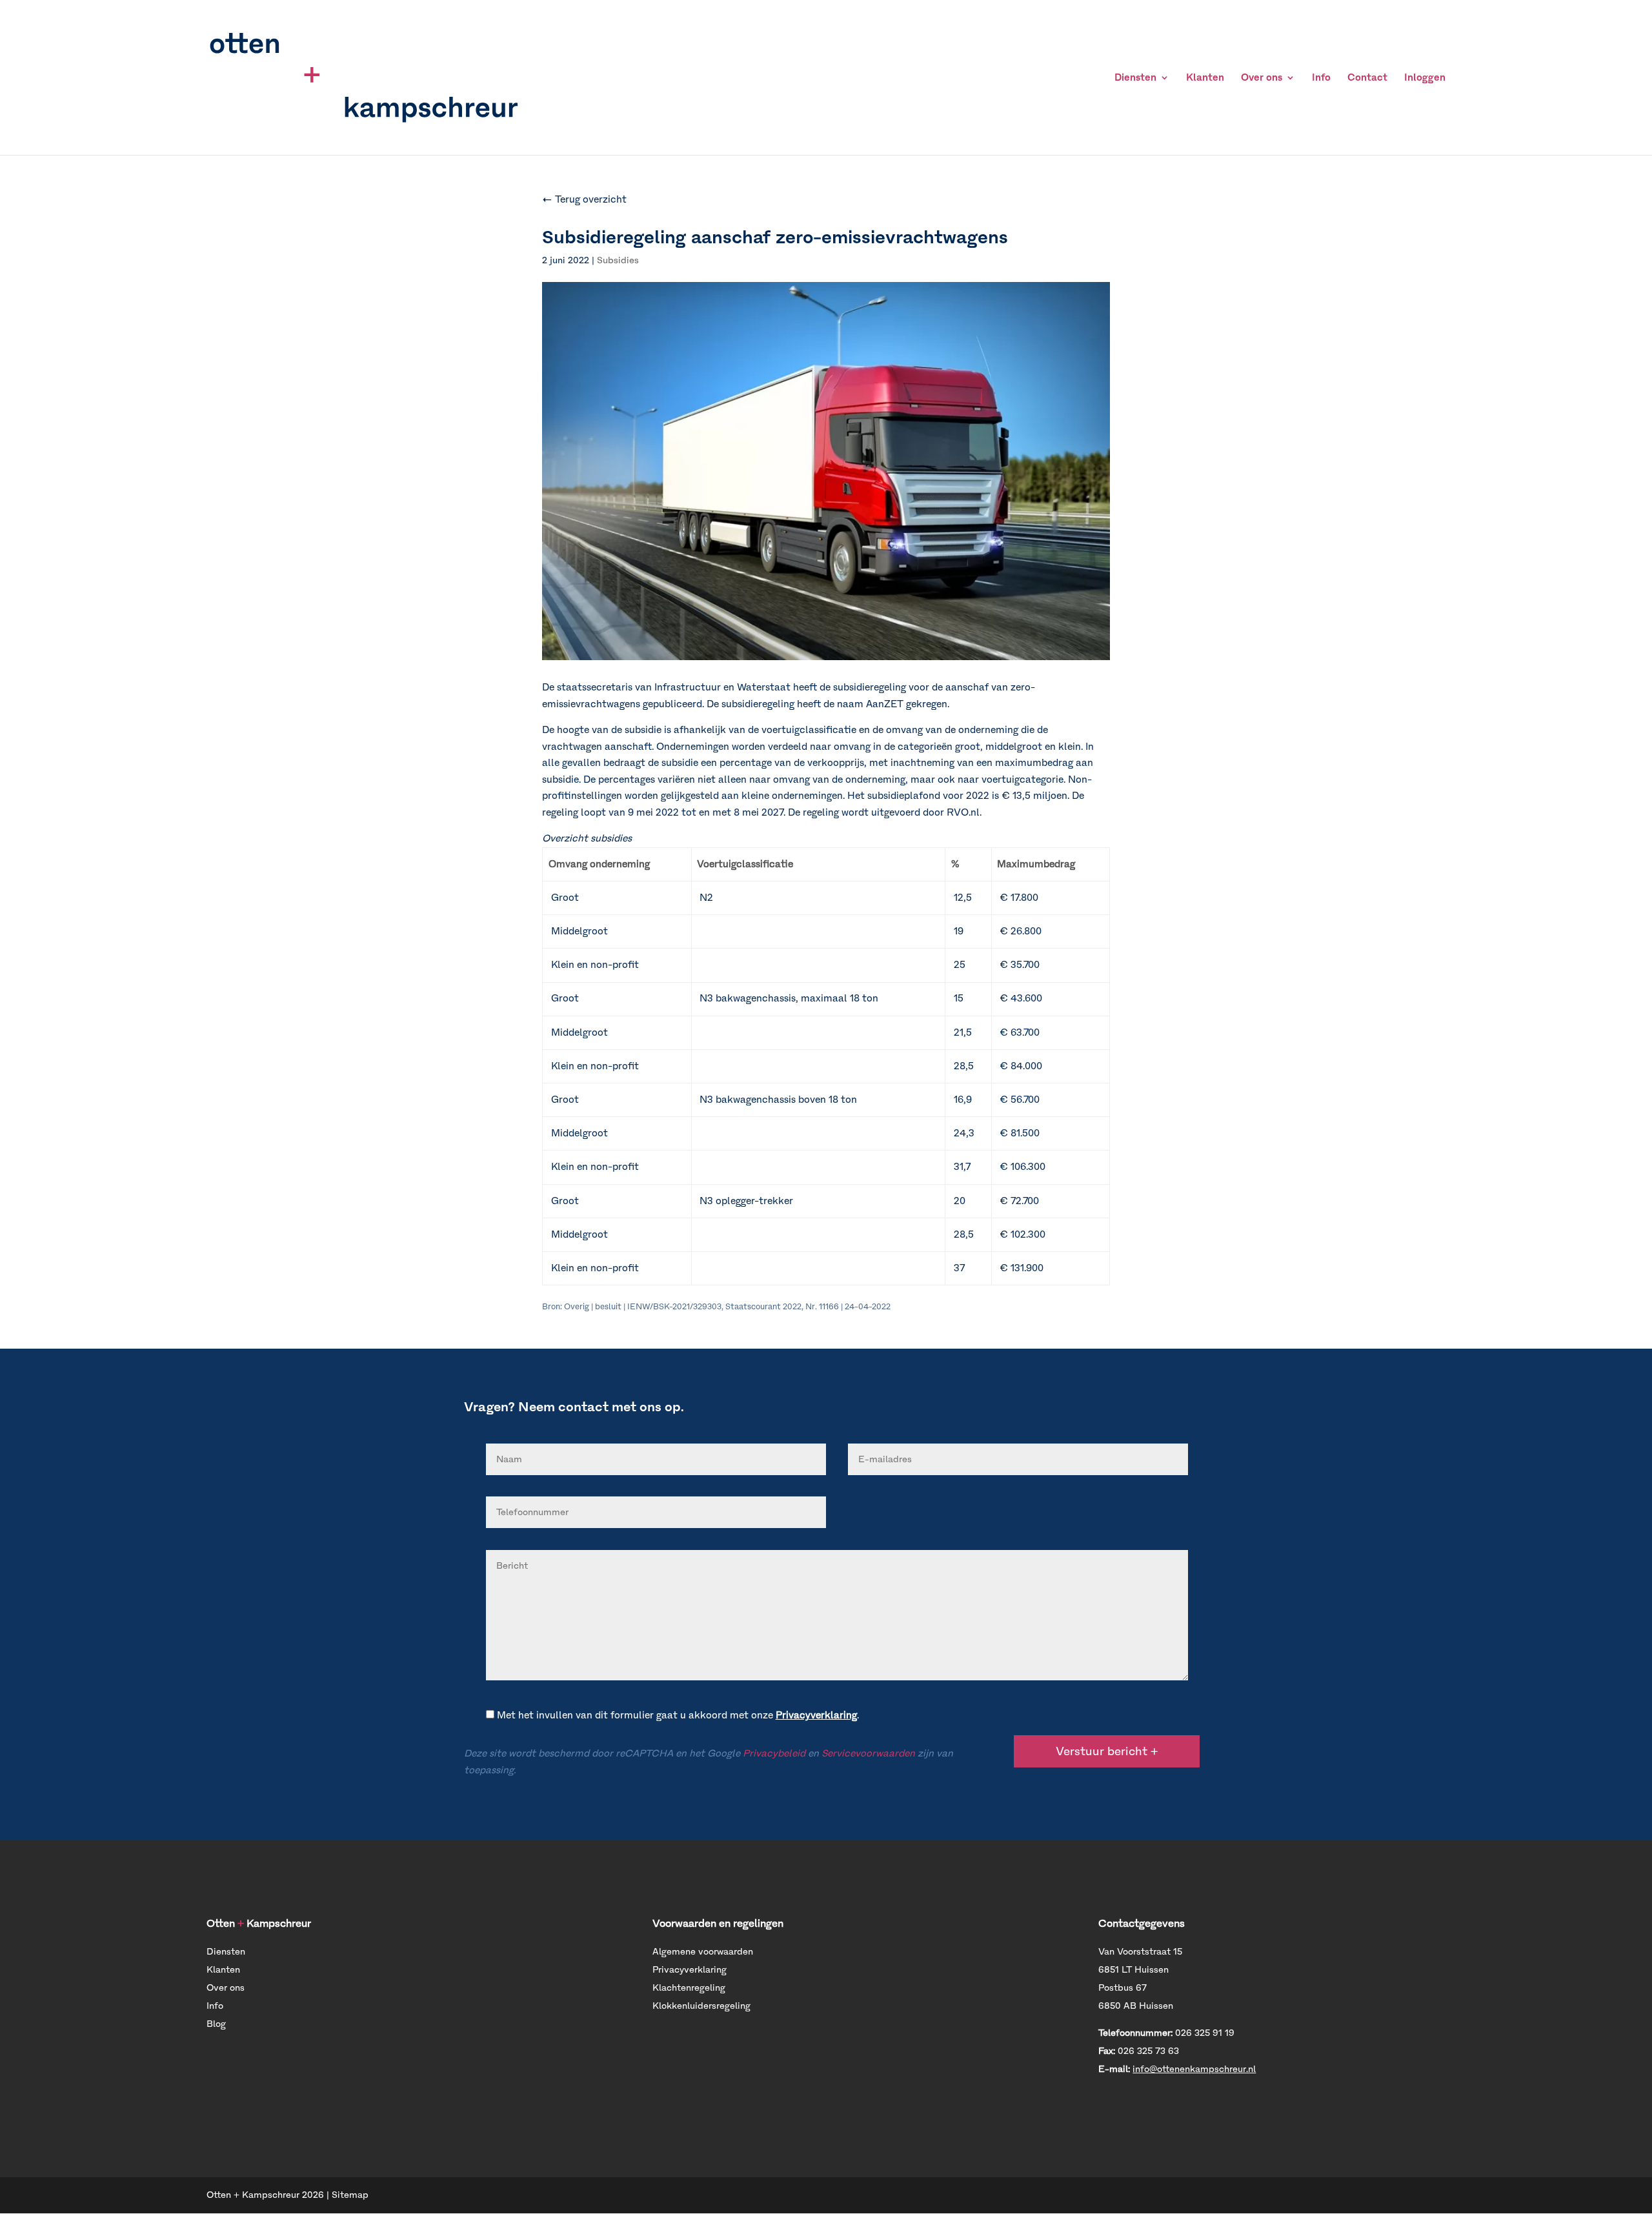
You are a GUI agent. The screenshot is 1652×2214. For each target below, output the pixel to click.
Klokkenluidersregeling (701, 2006)
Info (1321, 78)
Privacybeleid (774, 1753)
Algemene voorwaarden (703, 1952)
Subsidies (618, 260)
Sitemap (350, 2195)
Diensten (1135, 78)
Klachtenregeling (689, 1988)
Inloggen (1425, 78)
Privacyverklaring (816, 1715)
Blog (216, 2024)
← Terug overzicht (584, 199)
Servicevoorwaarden (868, 1753)
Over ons (1262, 78)
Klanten (1205, 78)
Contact (1367, 78)
